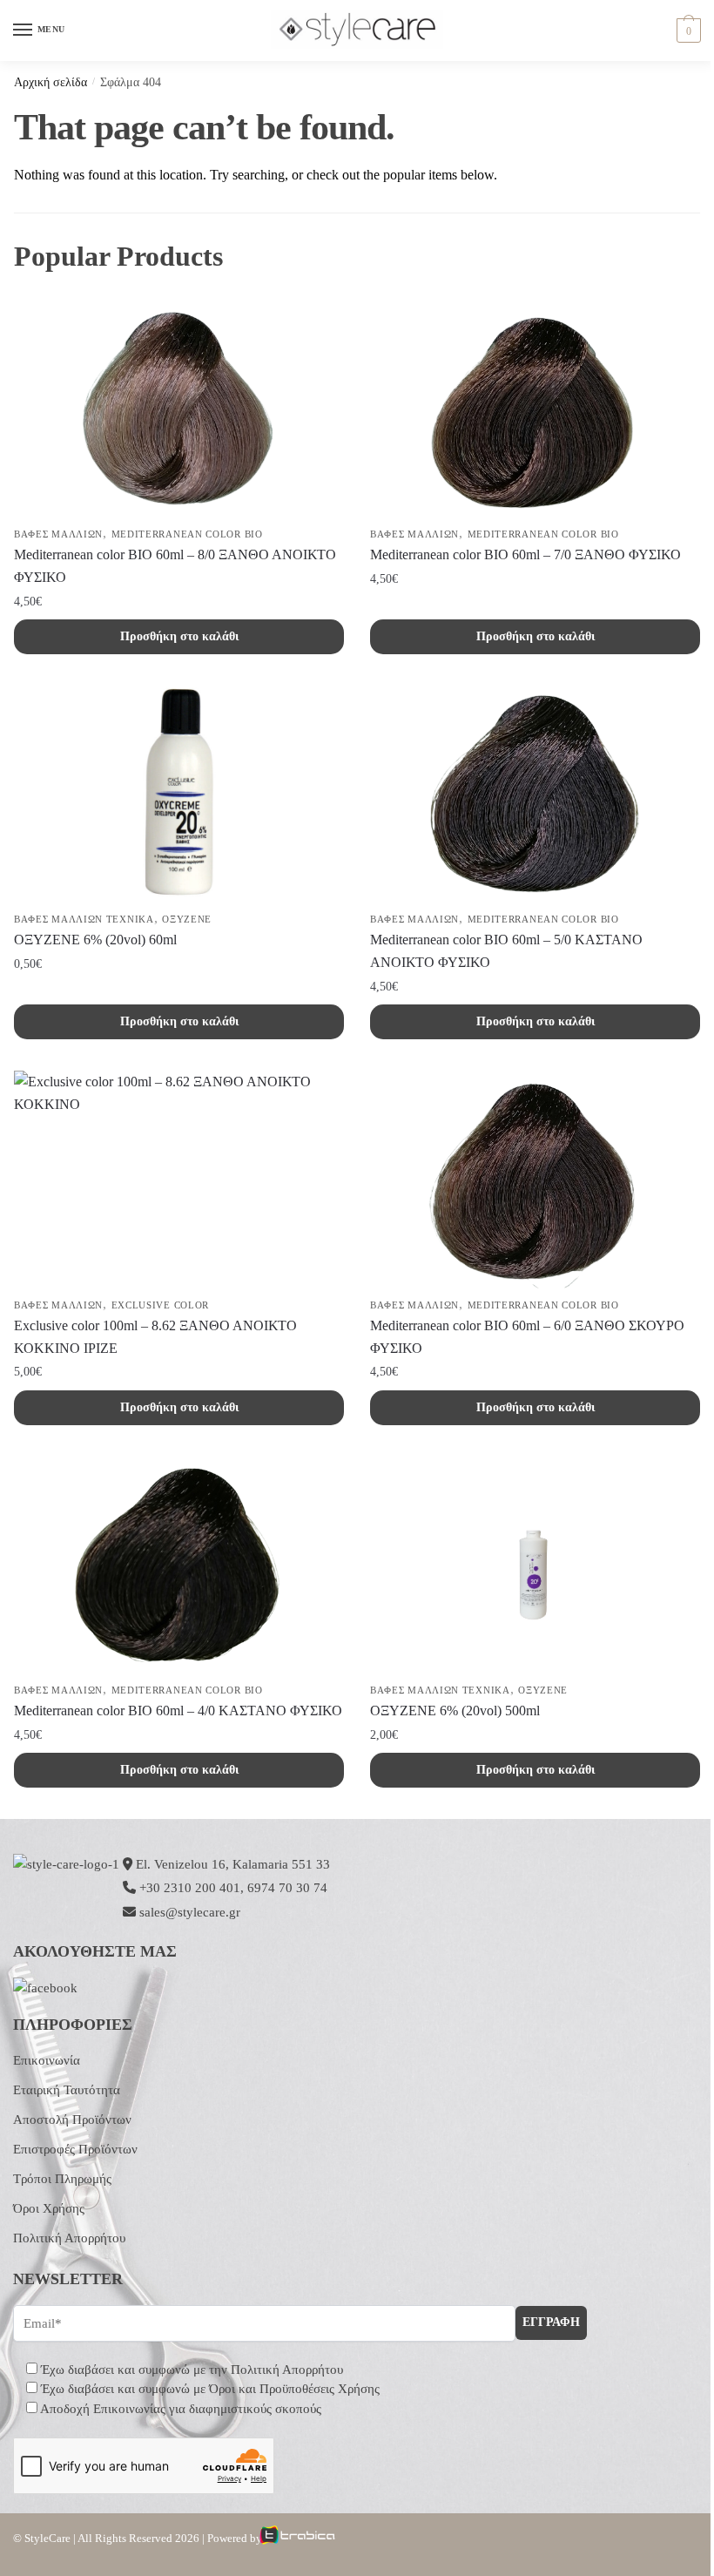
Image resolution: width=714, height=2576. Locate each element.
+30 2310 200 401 (190, 1888)
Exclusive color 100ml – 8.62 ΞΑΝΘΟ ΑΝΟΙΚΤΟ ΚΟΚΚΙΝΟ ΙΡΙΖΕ (155, 1337)
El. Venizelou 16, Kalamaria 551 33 (231, 1864)
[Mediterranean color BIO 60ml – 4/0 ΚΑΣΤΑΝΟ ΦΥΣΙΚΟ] (179, 1565)
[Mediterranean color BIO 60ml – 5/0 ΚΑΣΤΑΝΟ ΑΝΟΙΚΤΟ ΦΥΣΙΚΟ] (535, 794)
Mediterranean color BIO (187, 534)
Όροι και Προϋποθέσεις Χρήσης (294, 2389)
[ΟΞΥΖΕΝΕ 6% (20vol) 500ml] (535, 1565)
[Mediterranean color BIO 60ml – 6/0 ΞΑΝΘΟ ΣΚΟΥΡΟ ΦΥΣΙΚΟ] (535, 1180)
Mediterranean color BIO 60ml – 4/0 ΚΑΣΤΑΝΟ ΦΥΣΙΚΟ (178, 1711)
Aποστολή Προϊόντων (72, 2120)
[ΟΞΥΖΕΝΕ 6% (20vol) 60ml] (179, 794)
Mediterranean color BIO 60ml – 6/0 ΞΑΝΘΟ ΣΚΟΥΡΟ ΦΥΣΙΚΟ (527, 1337)
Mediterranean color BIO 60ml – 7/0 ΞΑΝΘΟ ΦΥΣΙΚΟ (525, 554)
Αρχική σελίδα (51, 82)
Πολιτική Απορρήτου (69, 2238)
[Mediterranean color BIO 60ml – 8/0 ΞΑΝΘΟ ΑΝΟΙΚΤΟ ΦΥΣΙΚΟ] (179, 409)
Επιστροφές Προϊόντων (75, 2149)
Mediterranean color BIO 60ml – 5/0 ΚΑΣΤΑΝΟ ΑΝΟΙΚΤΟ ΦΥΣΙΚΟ (506, 951)
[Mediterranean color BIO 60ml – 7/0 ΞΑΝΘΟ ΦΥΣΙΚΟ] (535, 409)
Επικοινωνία (47, 2060)
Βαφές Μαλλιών (58, 534)
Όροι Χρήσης (49, 2208)
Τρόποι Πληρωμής (62, 2179)
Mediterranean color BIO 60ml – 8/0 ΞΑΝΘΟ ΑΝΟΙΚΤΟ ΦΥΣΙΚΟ (175, 566)
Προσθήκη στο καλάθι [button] (179, 636)
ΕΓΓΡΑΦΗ (551, 2322)
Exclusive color (161, 1305)
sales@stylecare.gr (190, 1912)
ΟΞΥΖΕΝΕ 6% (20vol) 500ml (455, 1711)
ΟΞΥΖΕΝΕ (187, 919)
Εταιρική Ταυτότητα (67, 2090)
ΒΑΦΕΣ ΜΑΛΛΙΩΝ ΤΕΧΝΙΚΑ (84, 919)
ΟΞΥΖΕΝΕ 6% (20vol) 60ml (95, 940)
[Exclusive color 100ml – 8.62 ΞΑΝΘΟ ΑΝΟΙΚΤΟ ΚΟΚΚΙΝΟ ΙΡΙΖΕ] (179, 1180)
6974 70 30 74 (287, 1888)
